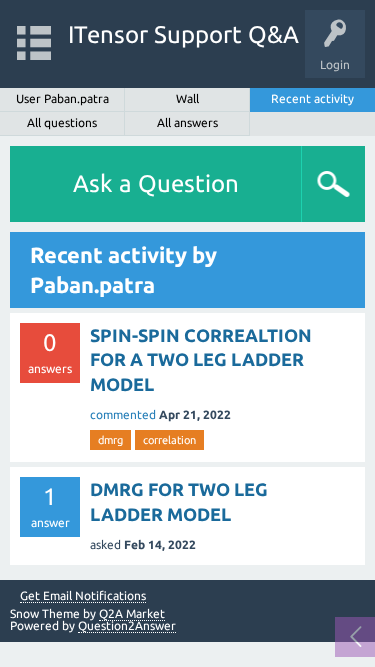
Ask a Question (156, 183)
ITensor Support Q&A (183, 34)
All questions (62, 122)
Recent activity (312, 98)
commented (123, 414)
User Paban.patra (62, 98)
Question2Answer (127, 625)
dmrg (110, 440)
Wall (187, 98)
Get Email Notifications (83, 596)
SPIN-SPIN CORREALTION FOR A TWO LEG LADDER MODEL (201, 359)
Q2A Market (132, 613)
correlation (169, 440)
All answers (187, 122)
